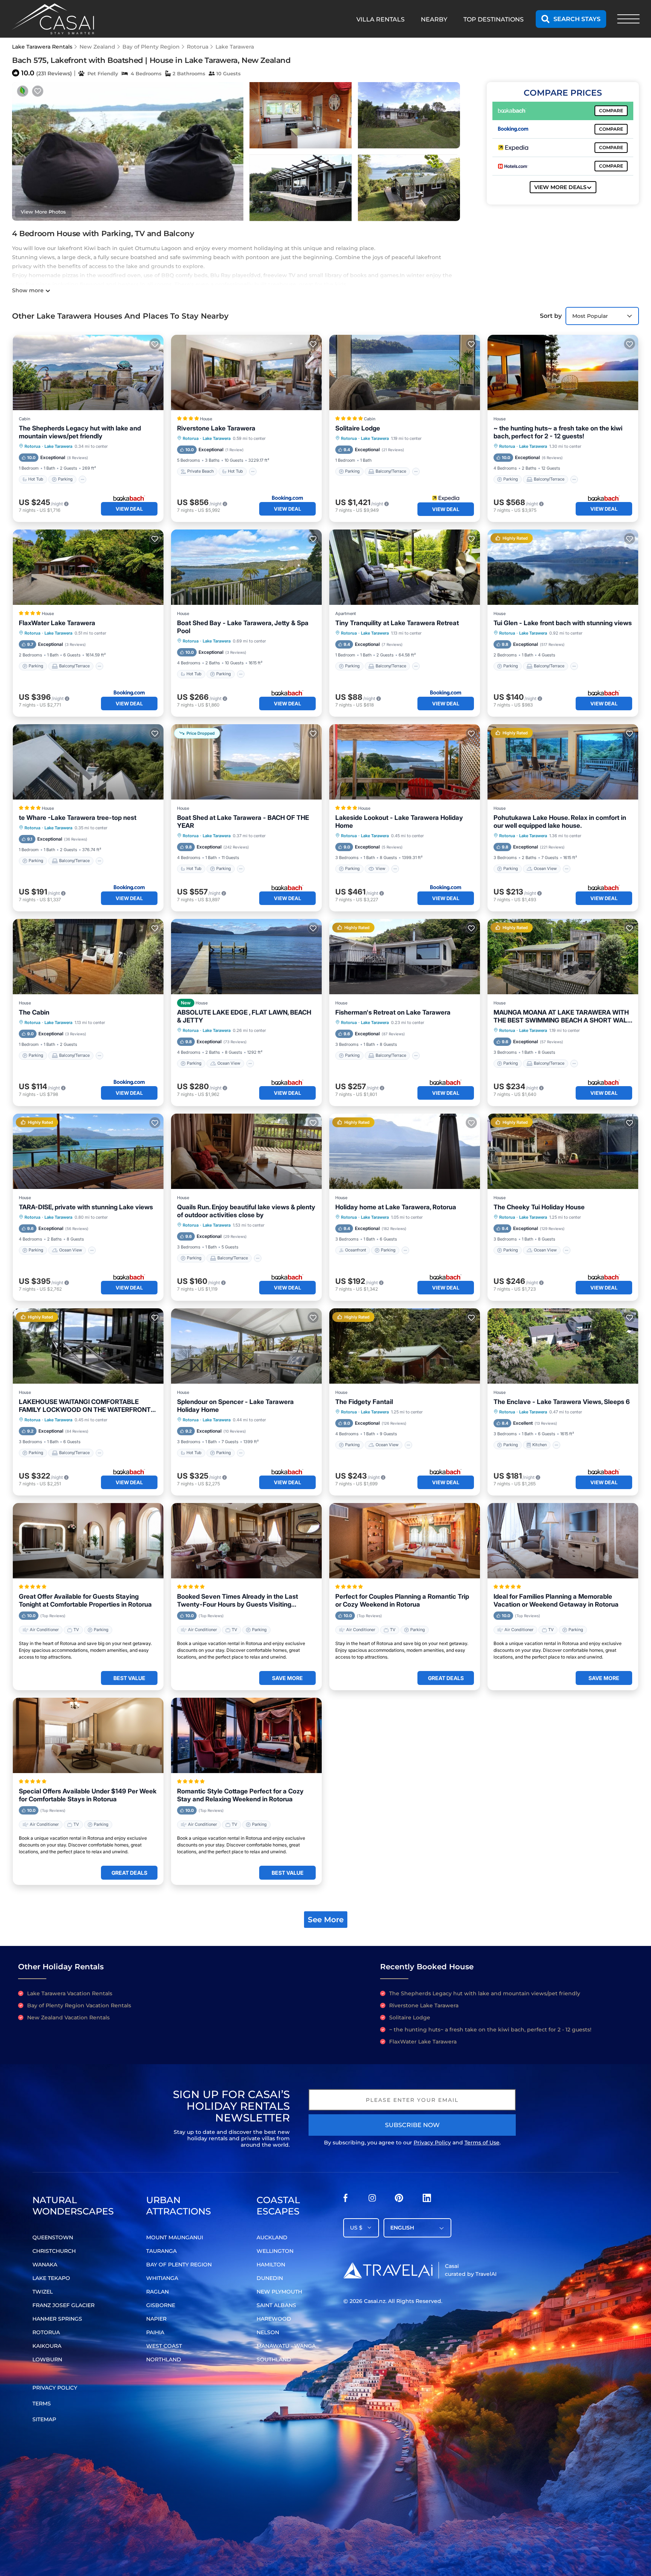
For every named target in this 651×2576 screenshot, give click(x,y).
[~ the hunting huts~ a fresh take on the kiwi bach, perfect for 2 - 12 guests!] (563, 372)
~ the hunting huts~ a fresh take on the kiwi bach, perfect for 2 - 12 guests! (558, 432)
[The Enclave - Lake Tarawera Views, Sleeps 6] (563, 1346)
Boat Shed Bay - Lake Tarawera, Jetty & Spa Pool (243, 627)
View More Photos (43, 212)
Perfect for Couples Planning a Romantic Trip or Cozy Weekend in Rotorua (402, 1600)
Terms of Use (482, 2143)
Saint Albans (276, 2305)
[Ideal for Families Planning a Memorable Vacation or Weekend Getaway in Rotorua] (563, 1541)
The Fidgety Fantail (364, 1402)
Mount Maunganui (175, 2237)
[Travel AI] (388, 2270)
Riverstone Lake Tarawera (216, 428)
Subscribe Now (412, 2125)
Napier (156, 2319)
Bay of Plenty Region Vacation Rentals (79, 2005)
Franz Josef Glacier (63, 2305)
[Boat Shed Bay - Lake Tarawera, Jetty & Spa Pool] (246, 567)
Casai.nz (375, 2301)
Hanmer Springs (57, 2319)
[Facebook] (345, 2200)
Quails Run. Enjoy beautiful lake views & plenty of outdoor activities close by (246, 1211)
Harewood (274, 2319)
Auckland (272, 2237)
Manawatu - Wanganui (291, 2346)
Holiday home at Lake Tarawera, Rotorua (396, 1207)
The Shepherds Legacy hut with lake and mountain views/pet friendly (80, 432)
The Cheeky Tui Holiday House (539, 1207)
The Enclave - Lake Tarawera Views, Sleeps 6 (562, 1402)
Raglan (157, 2292)
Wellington (275, 2251)
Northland (164, 2359)
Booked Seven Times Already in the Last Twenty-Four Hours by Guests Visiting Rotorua (238, 1601)
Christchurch (54, 2251)
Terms (42, 2404)
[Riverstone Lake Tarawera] (246, 372)
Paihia (155, 2332)
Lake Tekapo (51, 2278)
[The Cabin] (88, 957)
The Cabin (34, 1012)
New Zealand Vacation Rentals (68, 2017)
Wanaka (45, 2265)
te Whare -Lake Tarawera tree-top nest (78, 818)
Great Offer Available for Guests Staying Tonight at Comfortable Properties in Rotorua (85, 1600)
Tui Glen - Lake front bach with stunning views (563, 623)
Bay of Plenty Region (151, 47)
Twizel (43, 2292)
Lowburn (47, 2359)
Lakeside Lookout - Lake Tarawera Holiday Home (399, 822)
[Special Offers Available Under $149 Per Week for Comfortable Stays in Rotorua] (88, 1735)
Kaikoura (47, 2346)
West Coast (164, 2346)
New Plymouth (279, 2292)
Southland (274, 2359)
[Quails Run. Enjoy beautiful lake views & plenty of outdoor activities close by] (246, 1151)
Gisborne (161, 2305)
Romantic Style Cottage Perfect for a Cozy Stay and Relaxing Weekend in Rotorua (240, 1795)
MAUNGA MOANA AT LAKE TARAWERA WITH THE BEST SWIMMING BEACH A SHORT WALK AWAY (563, 1016)
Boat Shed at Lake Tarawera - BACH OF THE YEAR (243, 822)
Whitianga (162, 2278)
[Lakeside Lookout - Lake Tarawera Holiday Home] (405, 762)
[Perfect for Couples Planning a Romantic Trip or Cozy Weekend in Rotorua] (405, 1541)
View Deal (129, 509)
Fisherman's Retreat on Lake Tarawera (393, 1012)
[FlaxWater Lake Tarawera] (88, 567)
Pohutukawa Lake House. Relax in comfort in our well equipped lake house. (560, 822)
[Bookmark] (38, 91)
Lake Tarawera (235, 47)
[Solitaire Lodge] (405, 372)
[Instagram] (372, 2200)
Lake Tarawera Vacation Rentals (70, 1993)
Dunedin (270, 2278)
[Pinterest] (399, 2200)
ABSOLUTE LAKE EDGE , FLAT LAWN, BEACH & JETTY (244, 1016)
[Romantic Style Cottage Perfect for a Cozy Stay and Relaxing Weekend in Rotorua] (246, 1735)
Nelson (268, 2332)
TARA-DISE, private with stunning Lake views (86, 1207)
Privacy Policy (432, 2143)
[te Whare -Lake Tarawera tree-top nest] (88, 762)
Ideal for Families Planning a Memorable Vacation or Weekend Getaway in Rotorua (556, 1600)
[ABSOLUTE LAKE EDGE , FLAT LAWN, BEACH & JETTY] (246, 957)
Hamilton (271, 2265)
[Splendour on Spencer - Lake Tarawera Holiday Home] (246, 1346)
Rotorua (198, 47)
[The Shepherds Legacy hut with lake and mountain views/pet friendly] (88, 372)
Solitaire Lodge (358, 428)
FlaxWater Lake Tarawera (57, 623)
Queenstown (53, 2237)
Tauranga (161, 2251)
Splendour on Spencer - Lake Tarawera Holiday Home (235, 1406)
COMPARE (611, 111)
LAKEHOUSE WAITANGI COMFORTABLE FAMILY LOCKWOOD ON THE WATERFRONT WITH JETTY (85, 1406)
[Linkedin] (427, 2200)
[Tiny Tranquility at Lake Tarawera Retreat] (405, 567)
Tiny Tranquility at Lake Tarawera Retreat (397, 623)
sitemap (44, 2419)
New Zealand (97, 47)
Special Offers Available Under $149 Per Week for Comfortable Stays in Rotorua (88, 1795)
